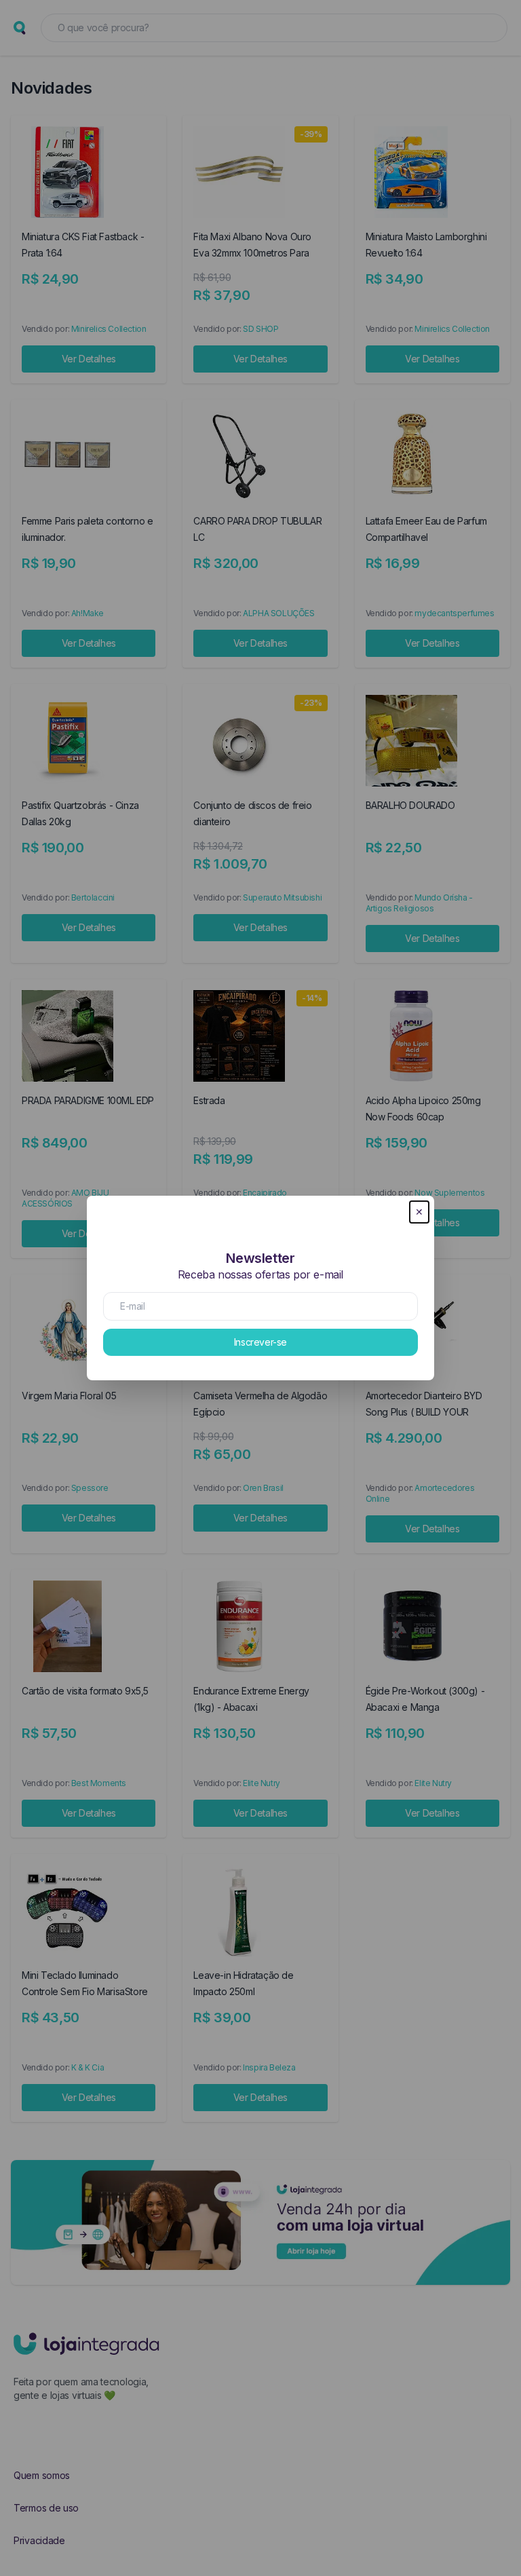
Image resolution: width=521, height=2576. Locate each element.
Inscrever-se (260, 1342)
